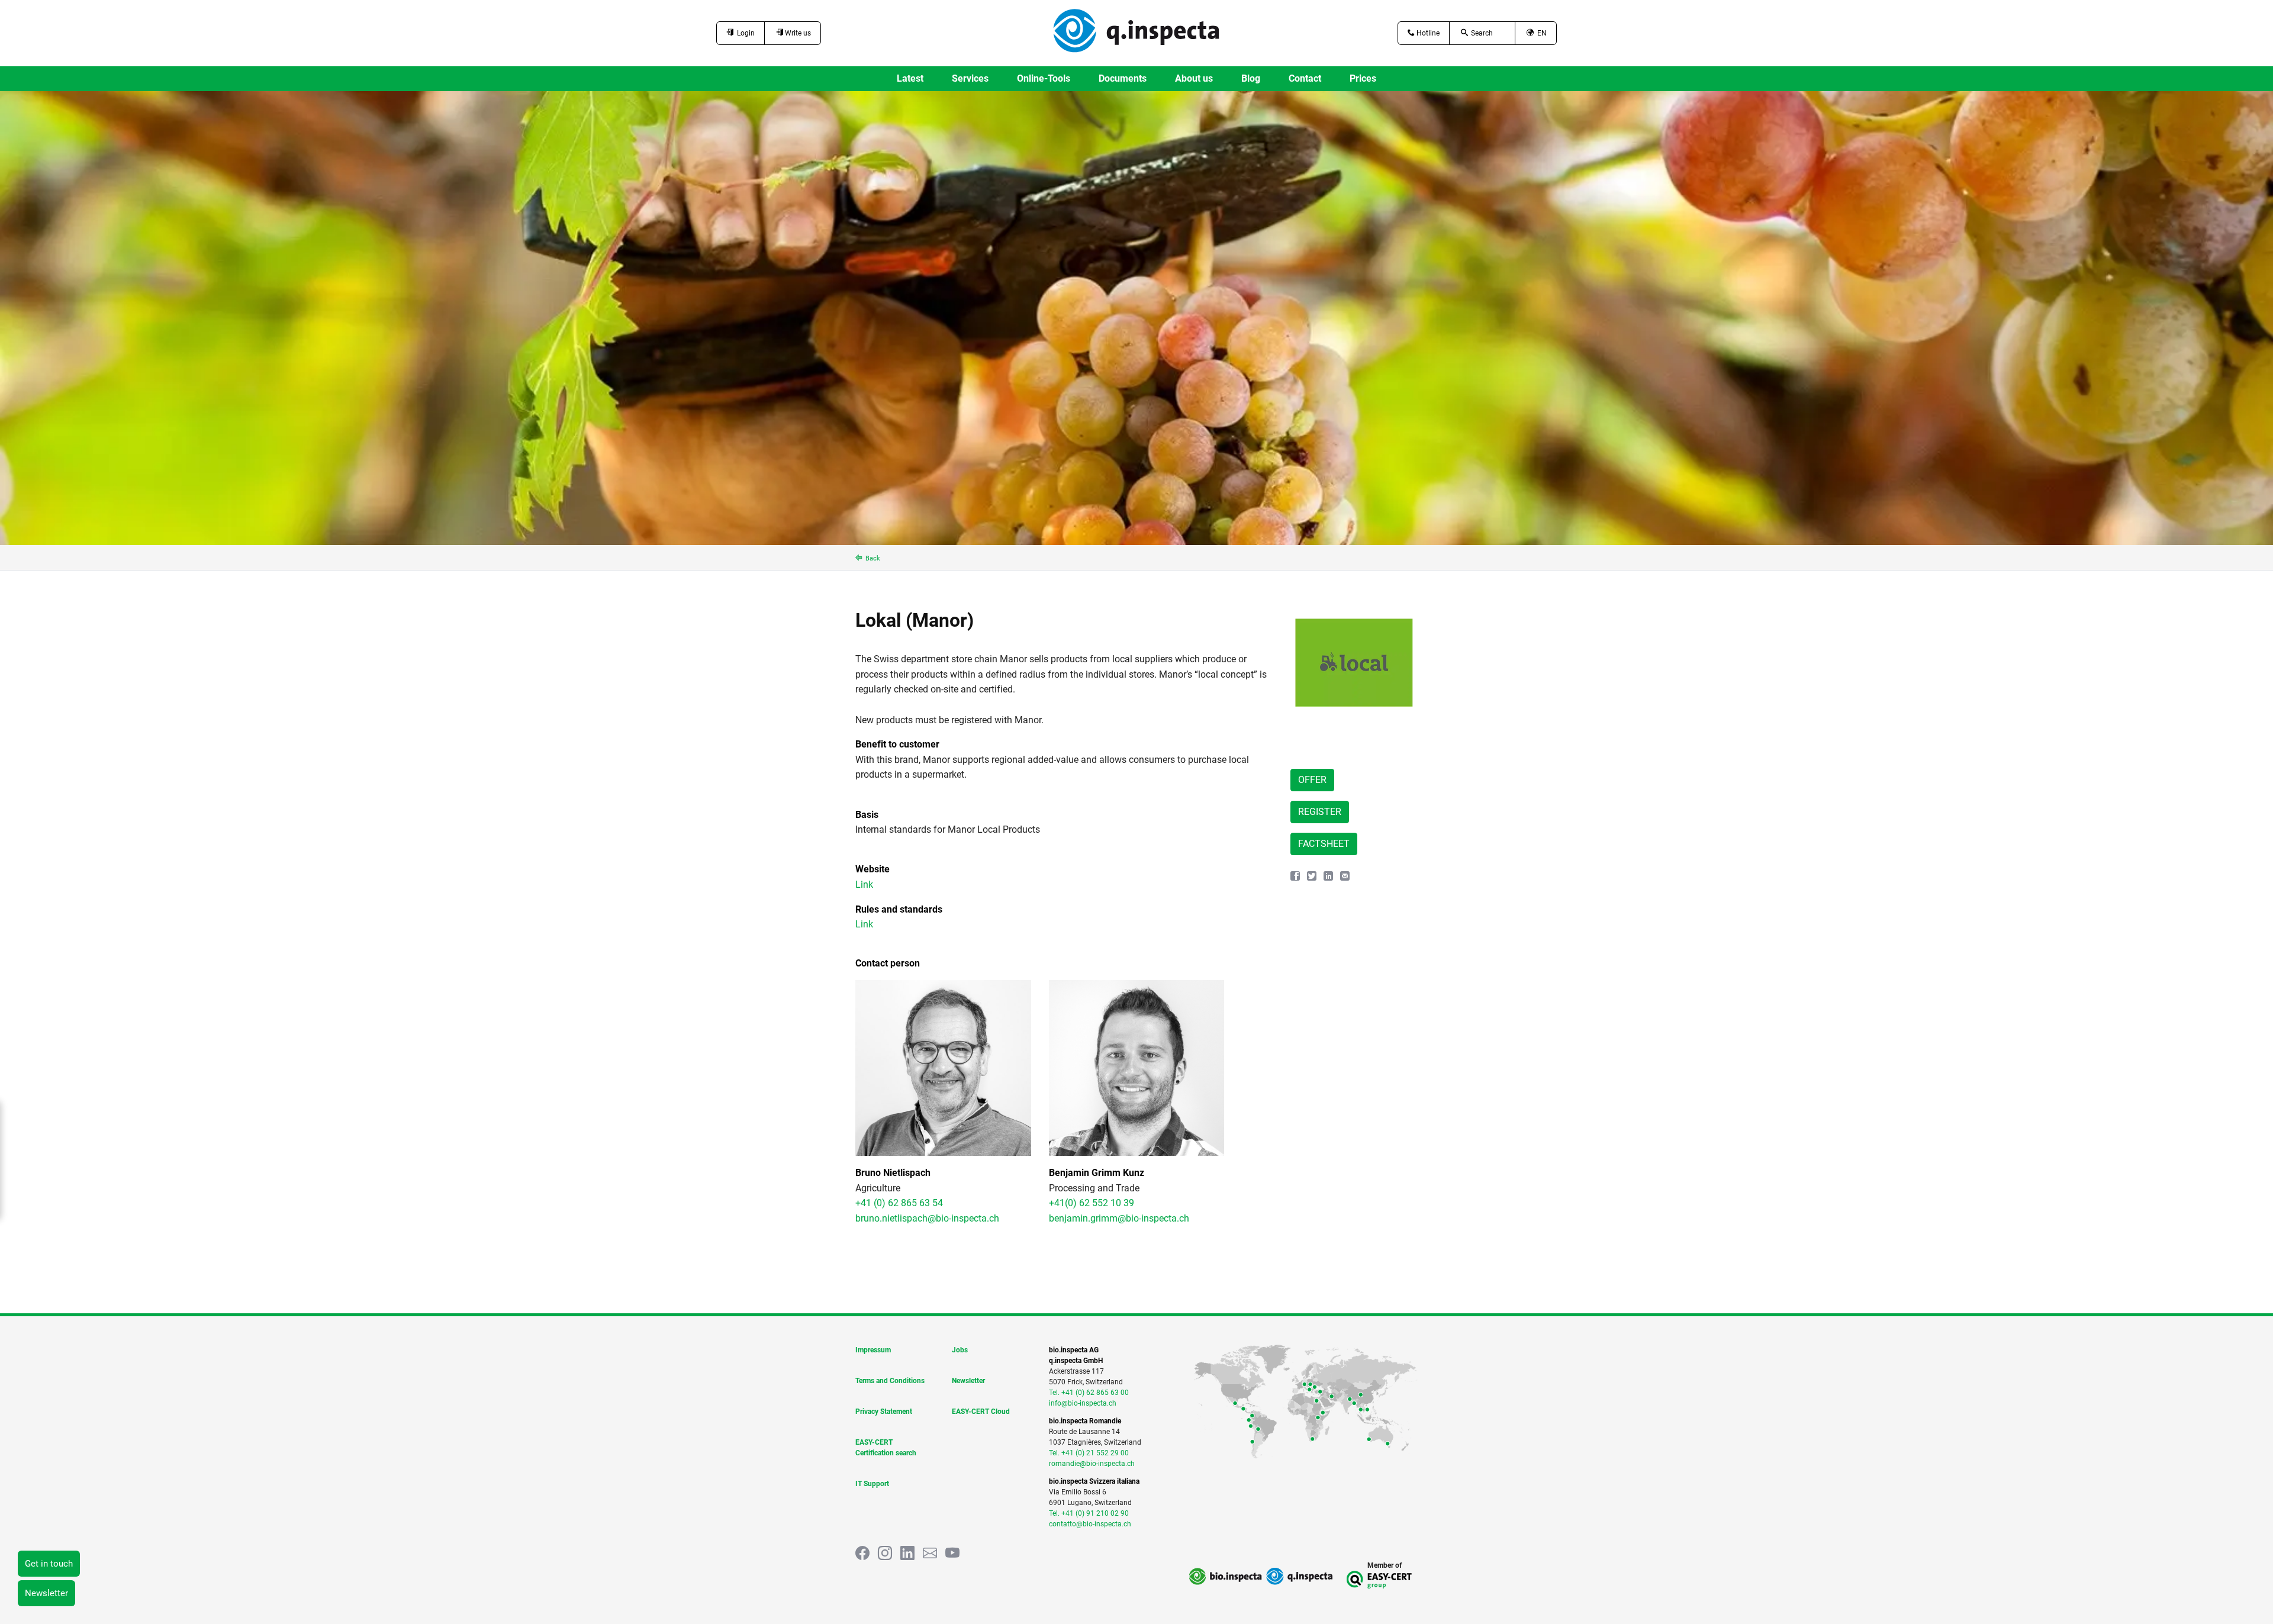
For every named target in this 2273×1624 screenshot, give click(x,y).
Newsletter (46, 1593)
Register (1320, 812)
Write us (797, 33)
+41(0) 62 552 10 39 (1092, 1203)
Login (744, 33)
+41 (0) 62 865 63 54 (899, 1203)
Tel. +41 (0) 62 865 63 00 (1089, 1393)
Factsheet (1324, 844)
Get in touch (49, 1564)
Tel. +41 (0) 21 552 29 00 (1089, 1453)
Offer (1312, 780)
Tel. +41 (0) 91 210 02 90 (1089, 1513)
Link (864, 884)
